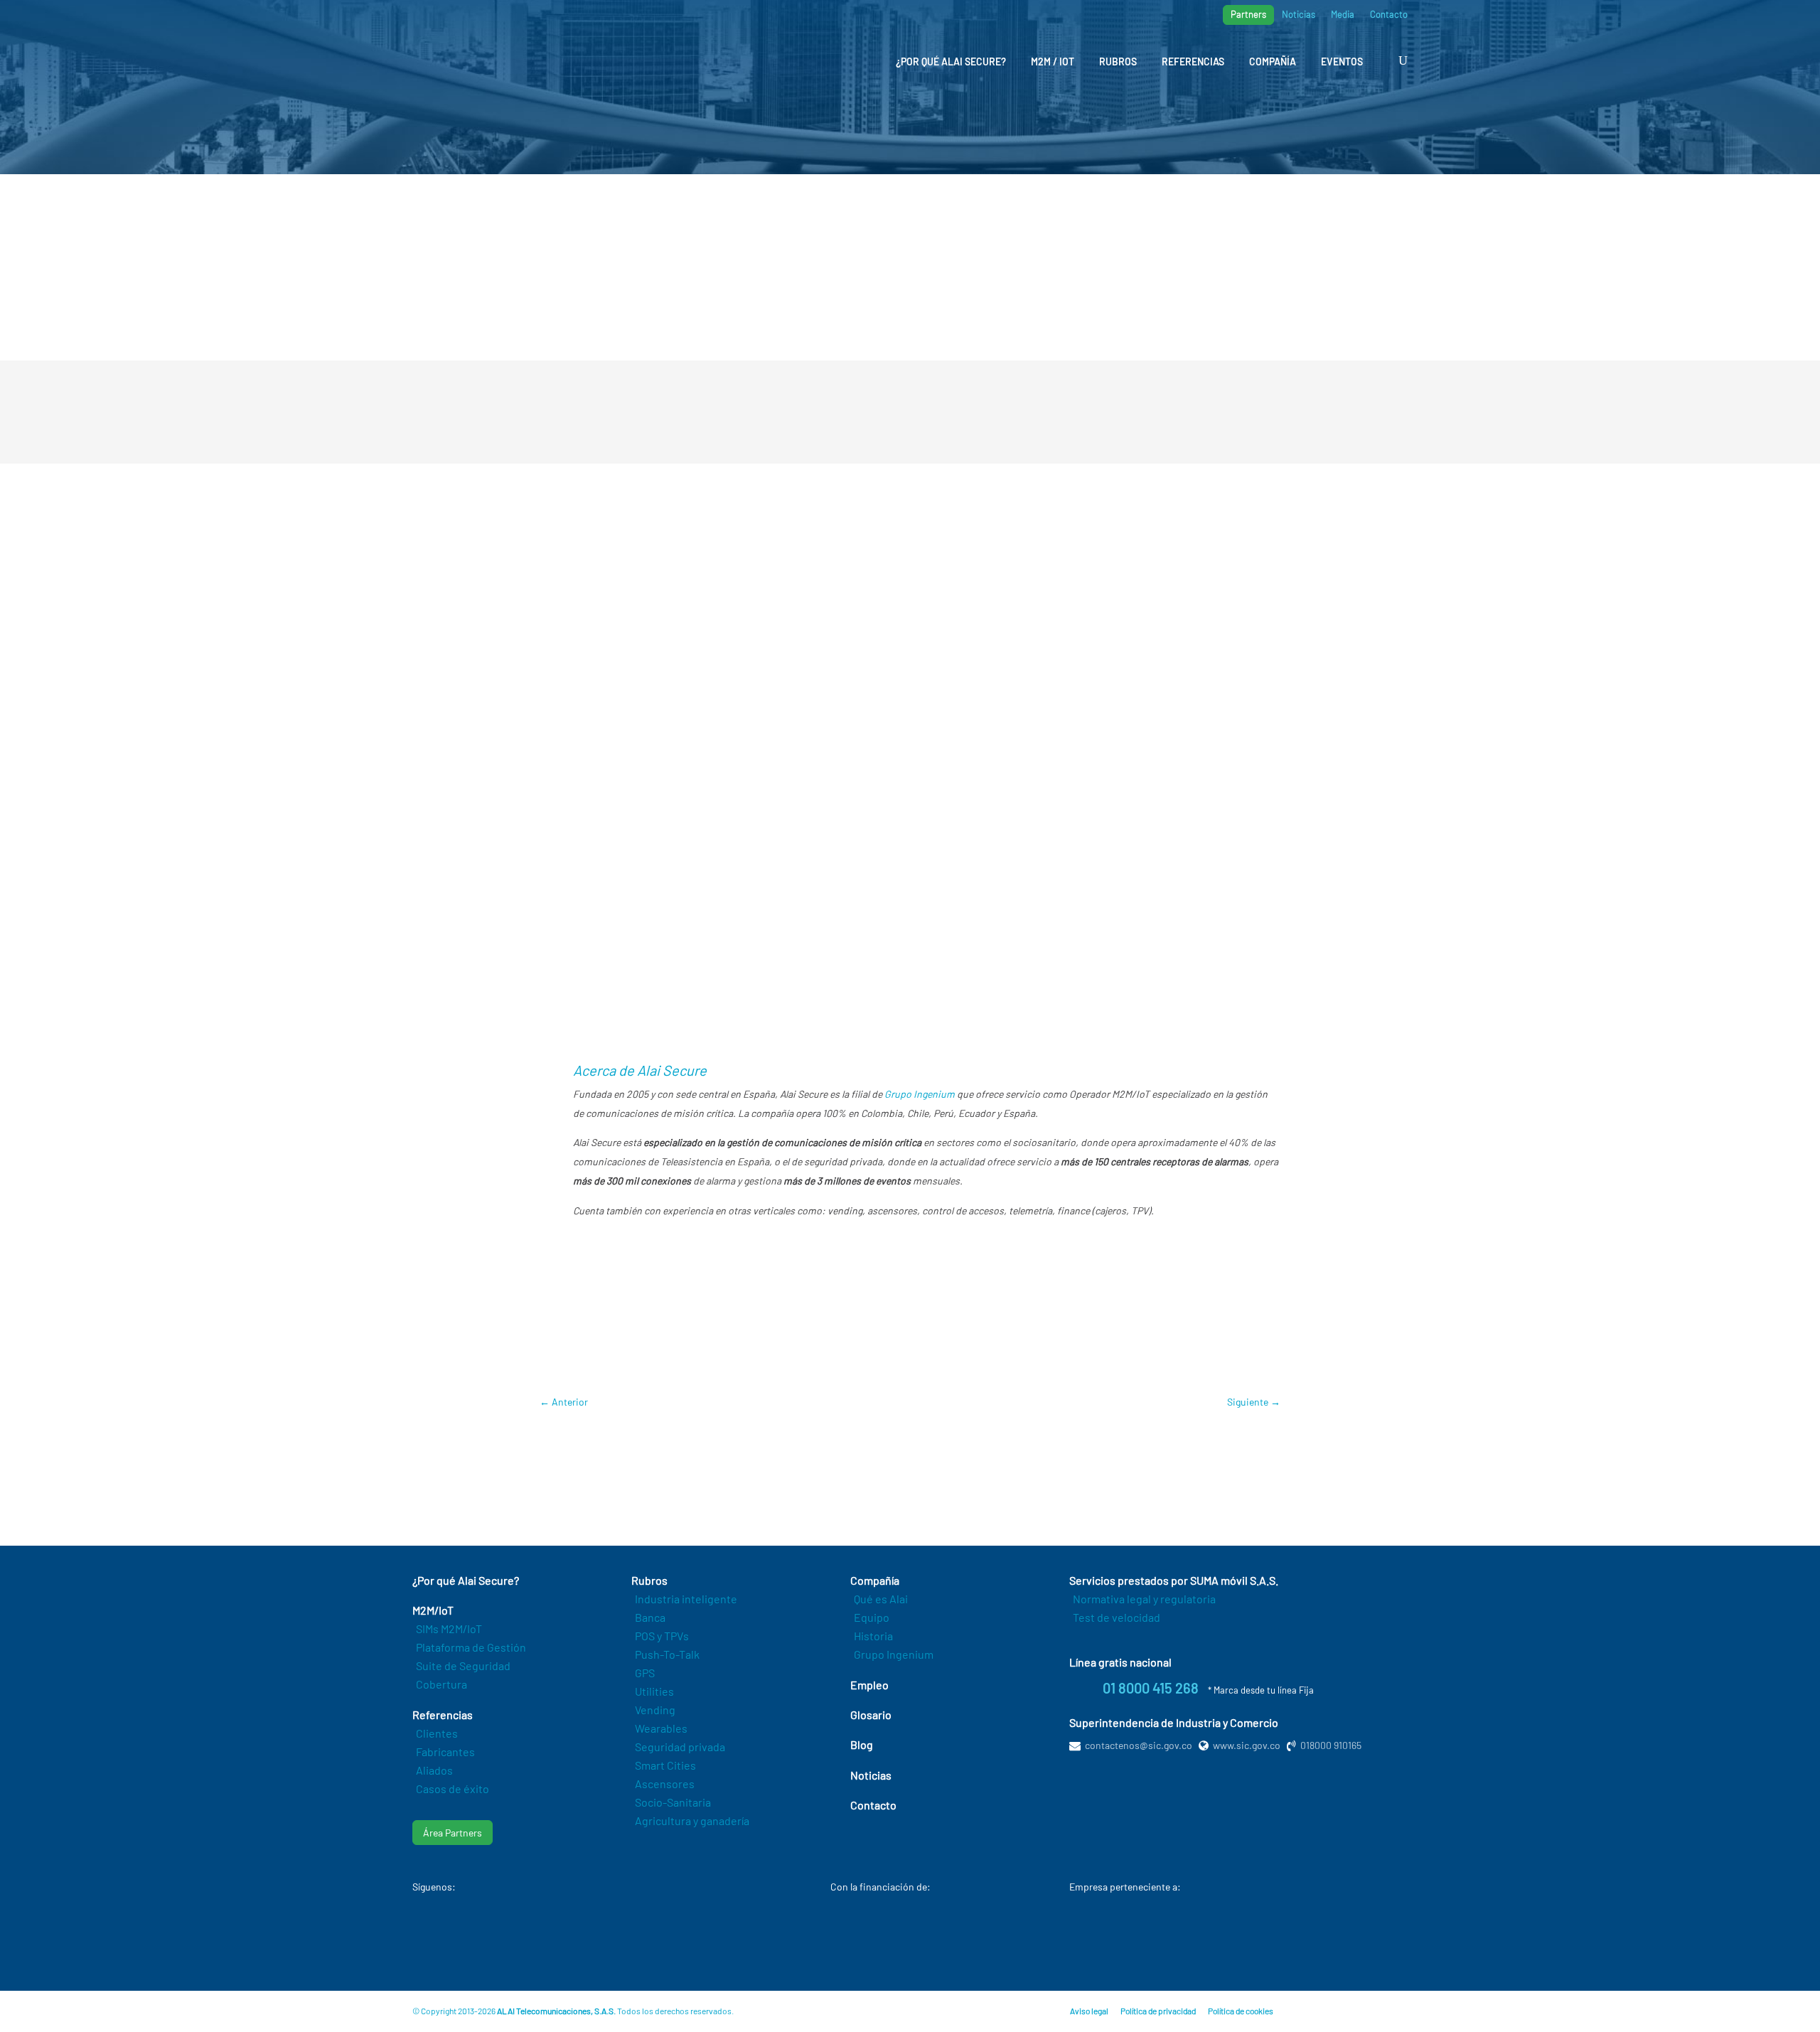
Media (1343, 15)
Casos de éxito (453, 1788)
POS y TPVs (662, 1636)
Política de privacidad (1158, 2011)
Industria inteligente (686, 1599)
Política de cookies (1241, 2011)
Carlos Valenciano (635, 1358)
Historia (873, 1636)
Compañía (1273, 62)
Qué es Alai (881, 1599)
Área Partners (453, 1833)
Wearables (661, 1728)
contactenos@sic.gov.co (1139, 1745)
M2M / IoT (1053, 62)
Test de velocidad (1117, 1617)
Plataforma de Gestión (471, 1647)
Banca (650, 1617)
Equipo (872, 1617)
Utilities (654, 1691)
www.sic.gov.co (1247, 1745)
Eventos (1342, 62)
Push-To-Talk (667, 1654)
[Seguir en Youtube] (441, 1932)
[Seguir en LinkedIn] (496, 1932)
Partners (1248, 14)
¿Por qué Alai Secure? (951, 62)
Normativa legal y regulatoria (1144, 1599)
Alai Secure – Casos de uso (805, 1317)
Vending (655, 1710)
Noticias (1299, 15)
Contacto (1389, 15)
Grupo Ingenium (920, 1094)
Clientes (437, 1733)
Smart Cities (665, 1765)
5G (579, 1358)
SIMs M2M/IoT (449, 1629)
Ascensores (665, 1784)
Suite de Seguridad (463, 1665)
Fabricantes (445, 1752)
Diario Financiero (696, 1317)
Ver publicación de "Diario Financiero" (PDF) (910, 1002)
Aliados (434, 1770)
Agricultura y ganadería (692, 1820)
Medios (611, 320)
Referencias (1193, 62)
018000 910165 (1331, 1745)
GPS (645, 1673)
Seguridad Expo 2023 (857, 1358)
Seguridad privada (680, 1747)
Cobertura (441, 1684)
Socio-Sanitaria (673, 1802)
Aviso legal (1089, 2011)
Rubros (1118, 62)
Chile (697, 1358)
